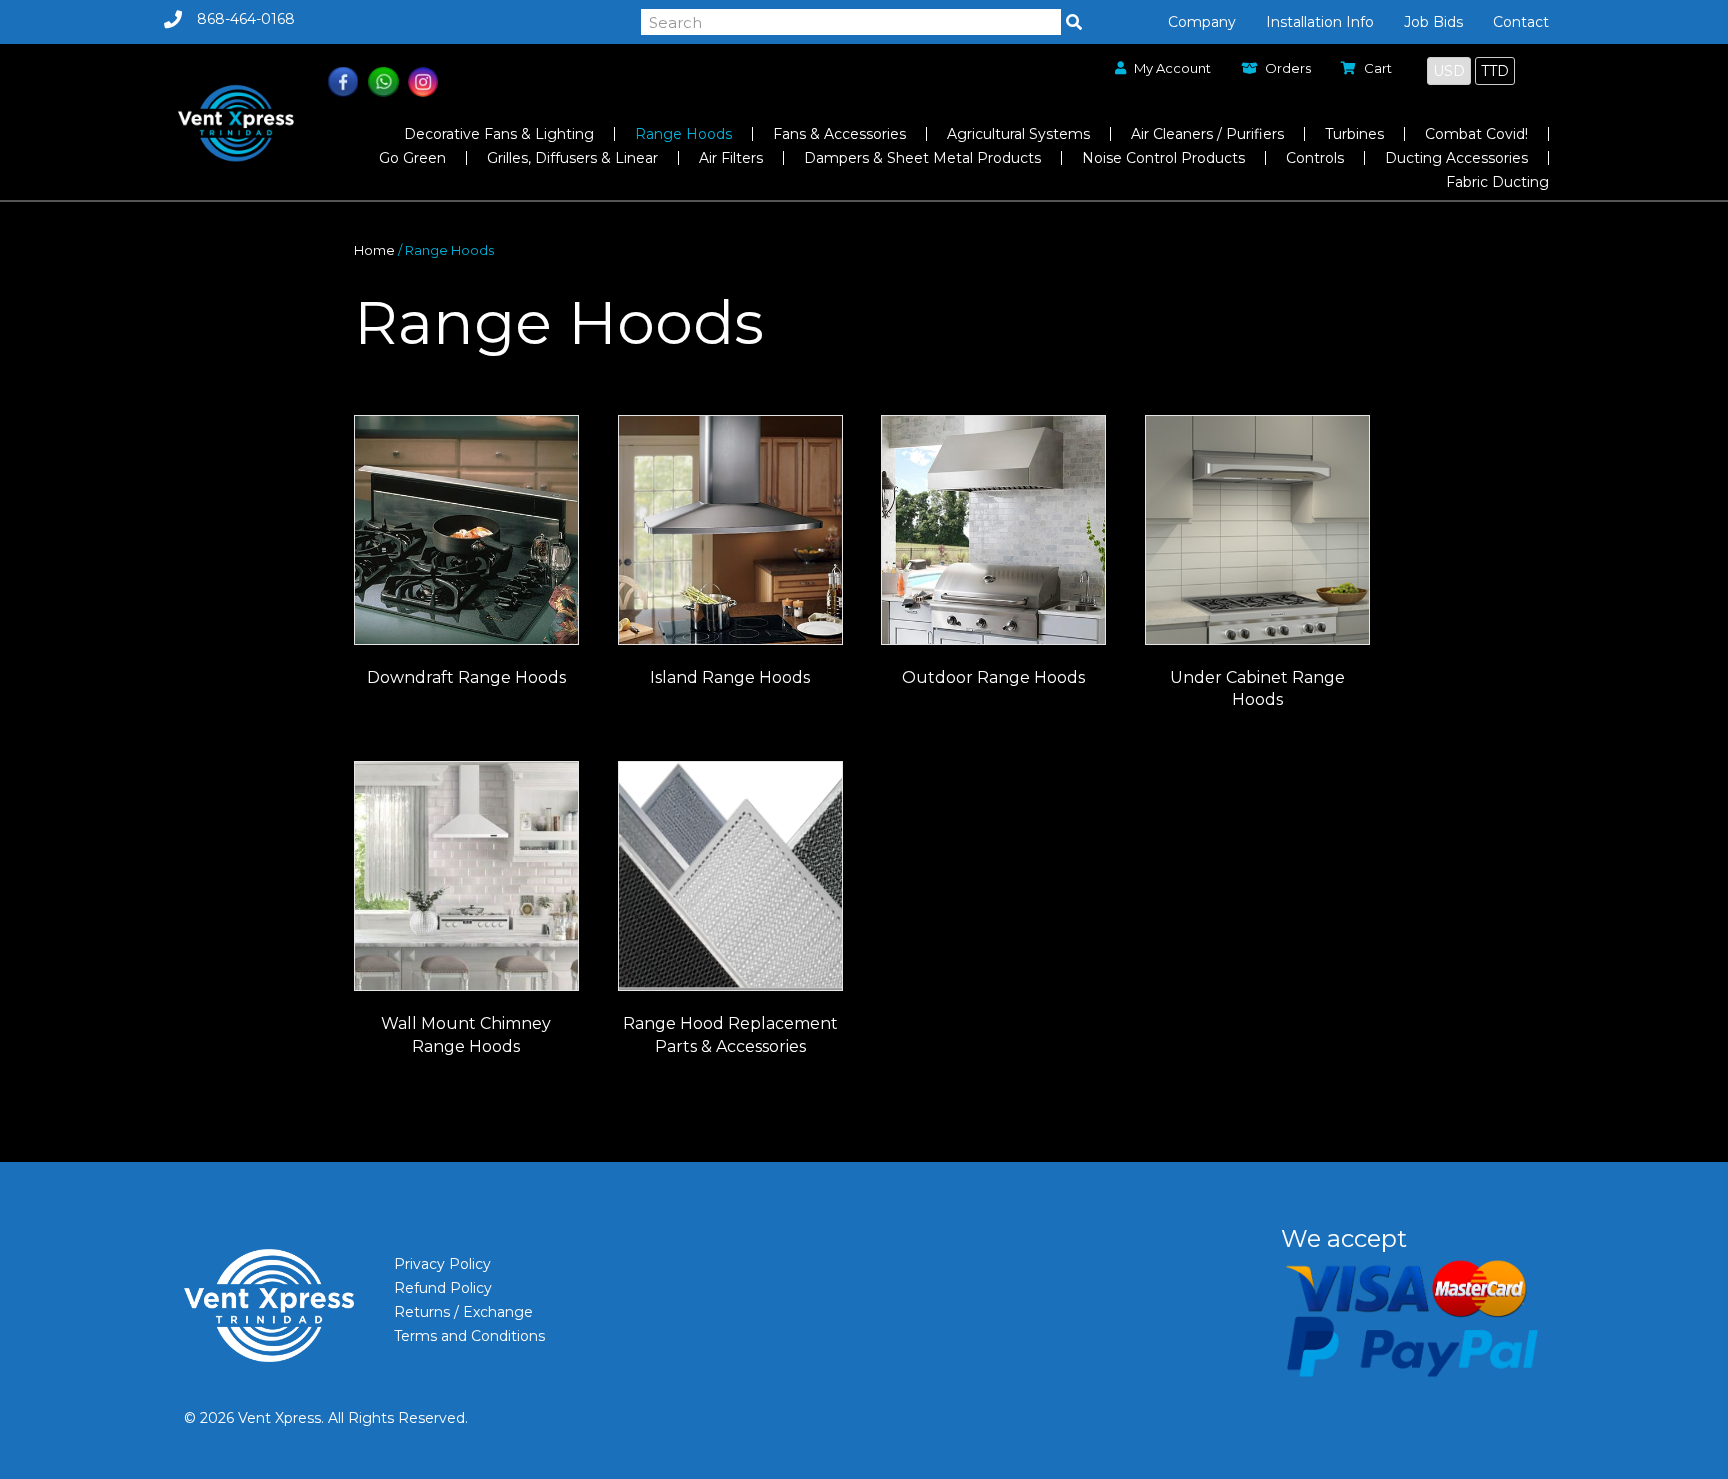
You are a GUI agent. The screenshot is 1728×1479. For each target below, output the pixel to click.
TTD (1495, 71)
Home (374, 250)
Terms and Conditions (469, 1336)
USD (1449, 71)
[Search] (1074, 22)
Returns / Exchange (463, 1312)
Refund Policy (443, 1288)
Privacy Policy (442, 1264)
